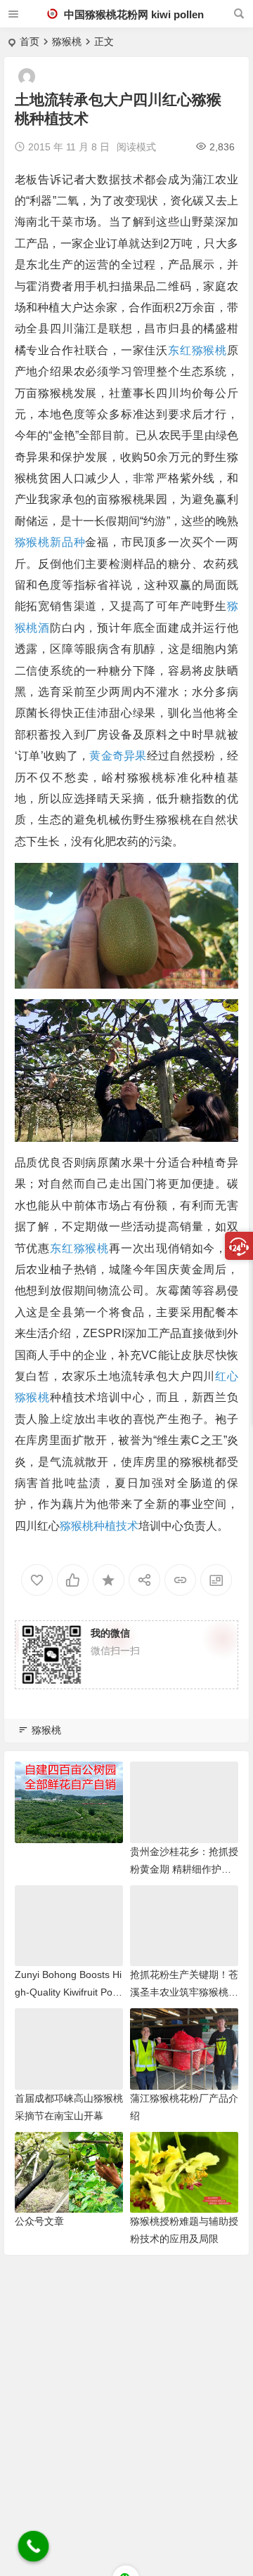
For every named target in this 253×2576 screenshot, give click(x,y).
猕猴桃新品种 (50, 542)
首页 (30, 41)
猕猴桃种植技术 (99, 1526)
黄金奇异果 (118, 756)
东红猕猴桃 (197, 350)
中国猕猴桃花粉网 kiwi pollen (132, 14)
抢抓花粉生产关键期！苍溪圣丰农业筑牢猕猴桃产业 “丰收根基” (184, 1992)
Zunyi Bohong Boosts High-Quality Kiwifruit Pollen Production (69, 1992)
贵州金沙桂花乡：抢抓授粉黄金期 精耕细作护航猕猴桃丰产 (184, 1869)
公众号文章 (39, 2221)
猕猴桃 (67, 41)
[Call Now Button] (34, 2546)
